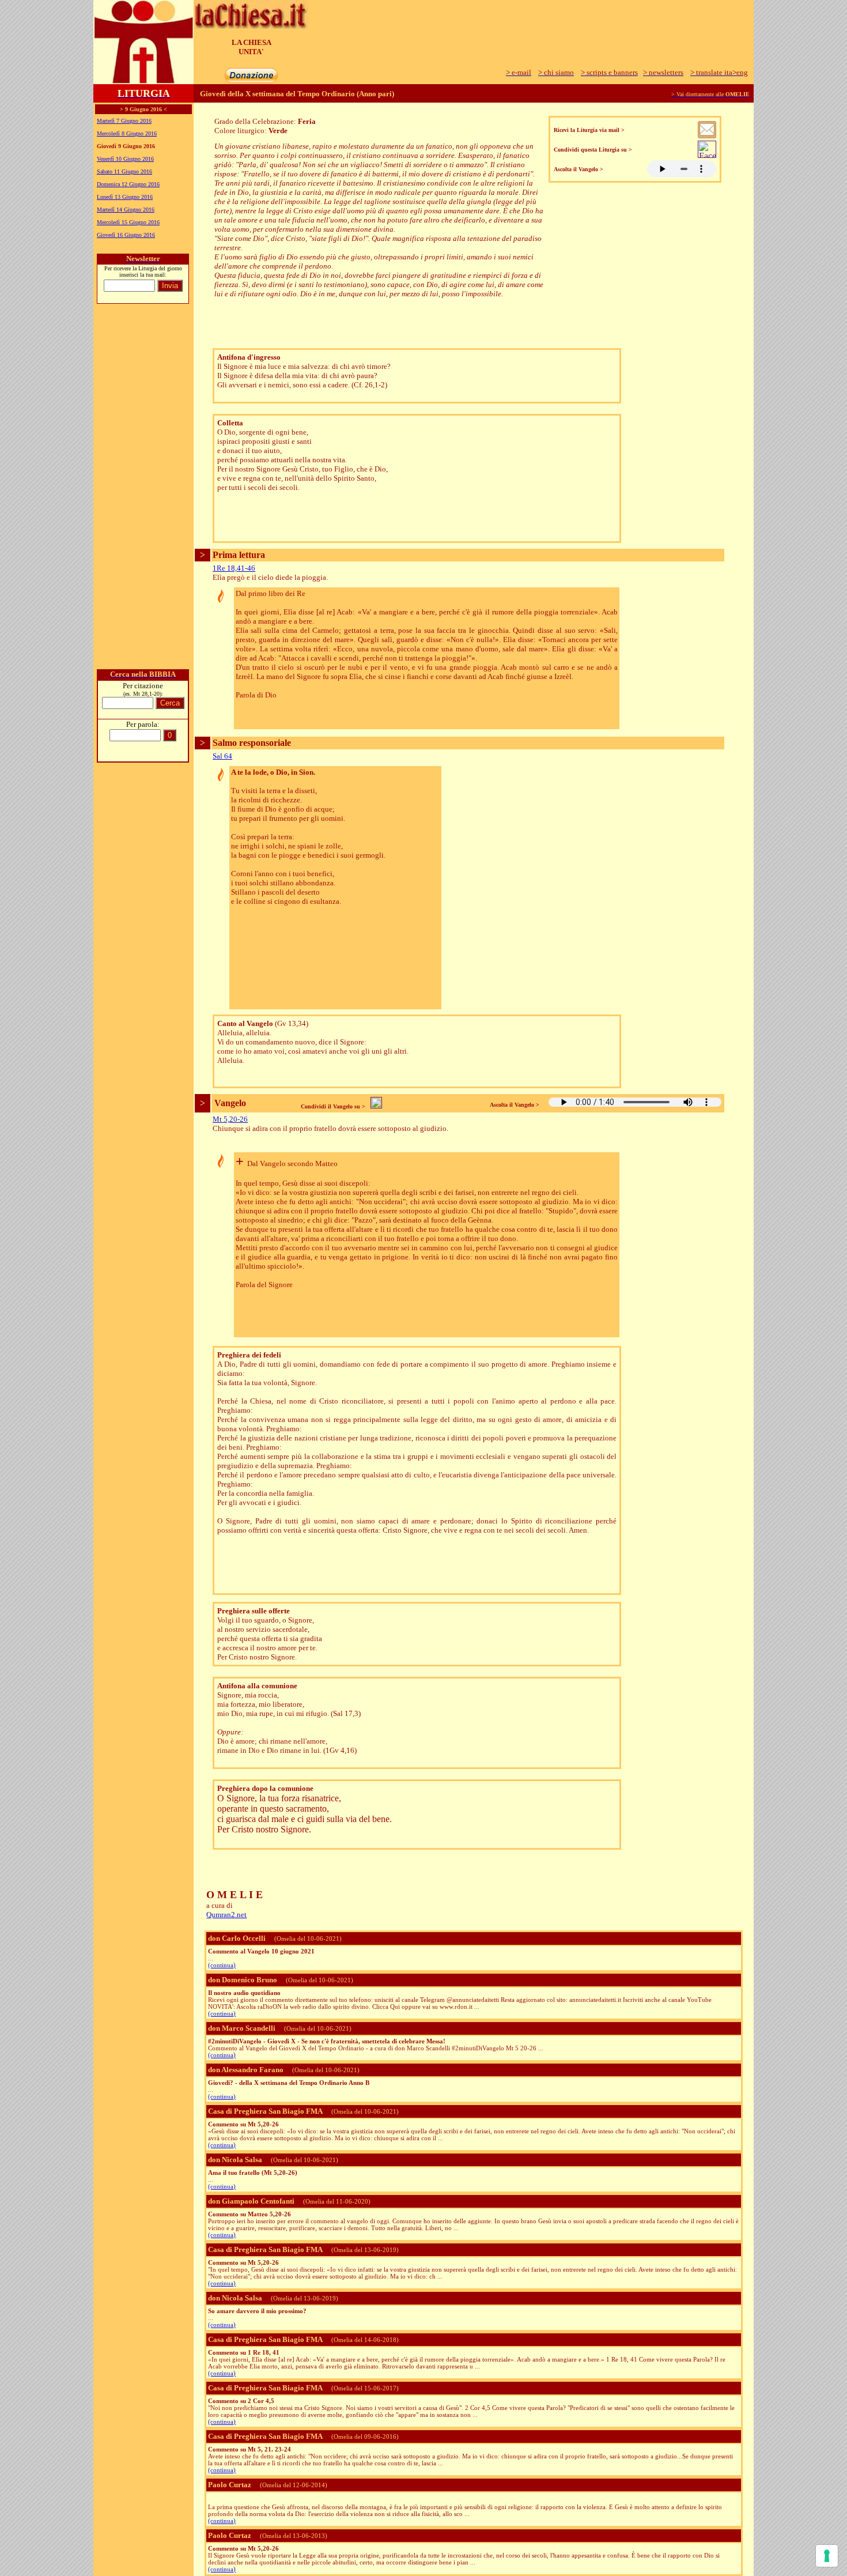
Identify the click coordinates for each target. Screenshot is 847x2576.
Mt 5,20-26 (230, 1119)
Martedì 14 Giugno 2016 (126, 210)
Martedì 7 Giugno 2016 (124, 121)
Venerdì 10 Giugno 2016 (125, 159)
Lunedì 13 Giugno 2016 (125, 197)
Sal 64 (222, 756)
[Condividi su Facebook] (707, 155)
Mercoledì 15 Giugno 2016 (128, 222)
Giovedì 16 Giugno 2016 (126, 235)
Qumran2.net (226, 1915)
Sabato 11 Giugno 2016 (124, 171)
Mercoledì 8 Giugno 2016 (127, 133)
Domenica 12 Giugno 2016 (128, 184)
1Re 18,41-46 (234, 568)
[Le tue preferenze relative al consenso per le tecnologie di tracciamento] (827, 2556)
